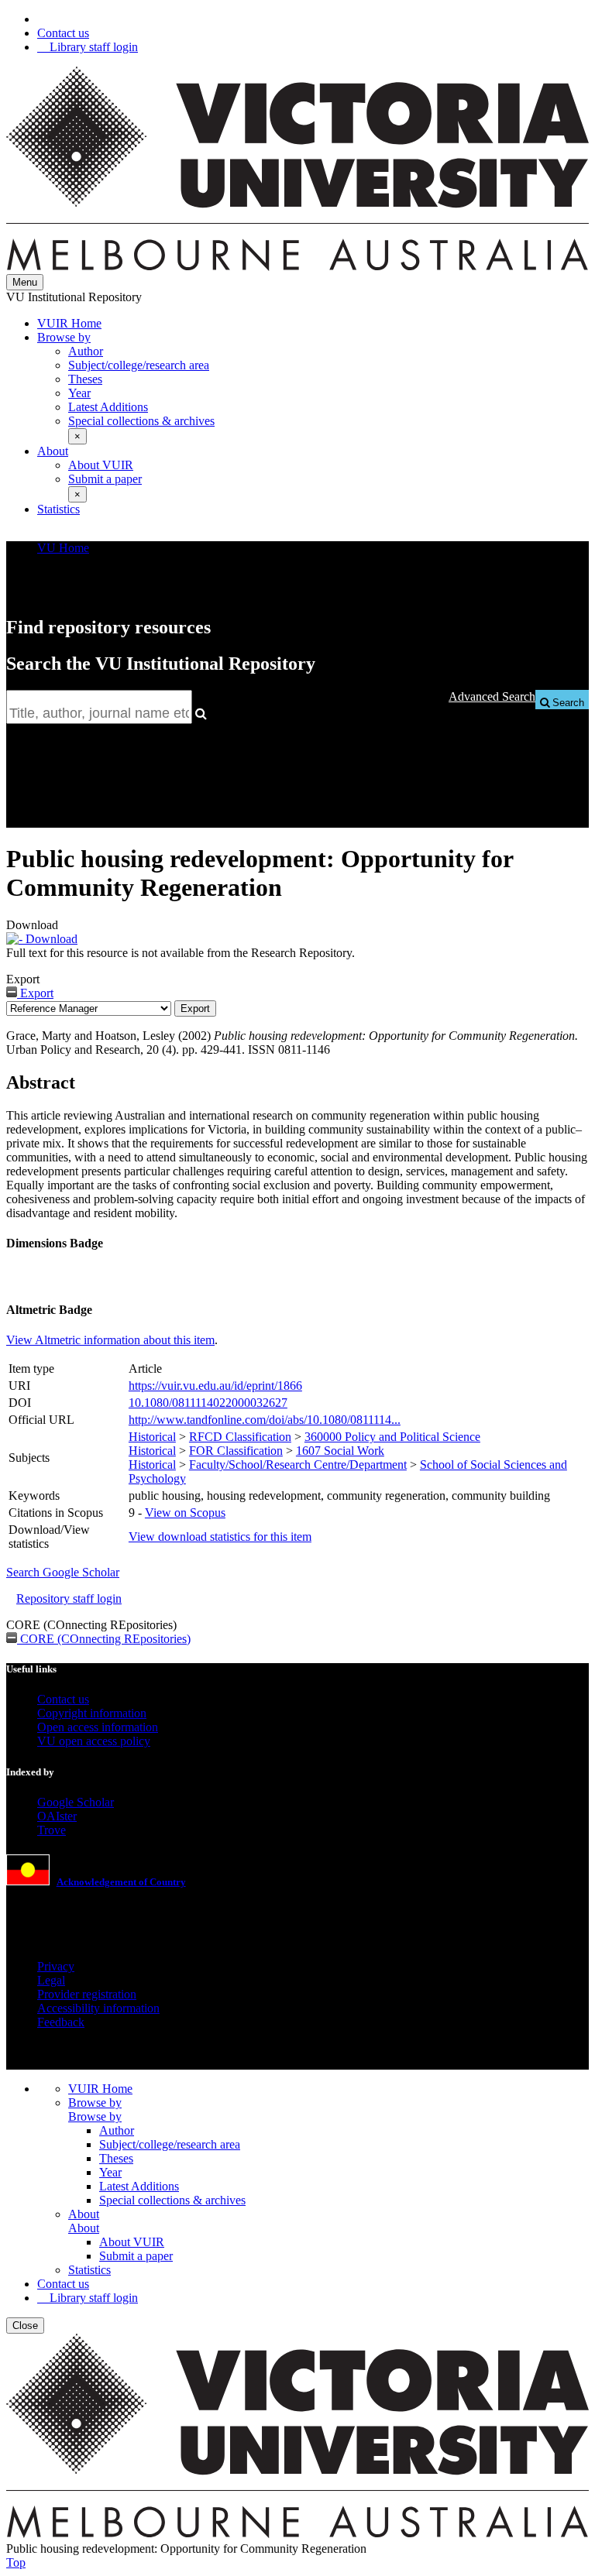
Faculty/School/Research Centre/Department (298, 1465)
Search (567, 703)
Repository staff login (69, 1598)
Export (35, 993)
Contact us (63, 33)
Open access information (98, 1727)
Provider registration (87, 1994)
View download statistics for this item (220, 1537)
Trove (52, 1830)
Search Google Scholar (63, 1572)
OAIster (57, 1816)
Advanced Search (492, 696)
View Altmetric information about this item (110, 1340)
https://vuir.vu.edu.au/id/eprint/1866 (215, 1386)
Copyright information (92, 1713)
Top (16, 2562)
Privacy (56, 1966)
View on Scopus (185, 1513)
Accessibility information (98, 2008)
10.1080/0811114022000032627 (208, 1403)
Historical (152, 1437)
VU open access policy (94, 1741)
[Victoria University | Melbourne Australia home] (297, 267)
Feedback (61, 2022)
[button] (77, 436)
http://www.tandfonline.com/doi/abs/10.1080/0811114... (265, 1420)
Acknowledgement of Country (121, 1882)
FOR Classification (236, 1451)
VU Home (63, 548)
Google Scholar (76, 1802)
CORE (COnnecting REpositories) (104, 1639)
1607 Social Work (340, 1451)
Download (50, 939)
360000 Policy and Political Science (392, 1437)
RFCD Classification (240, 1437)
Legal (51, 1980)
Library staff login (92, 47)
